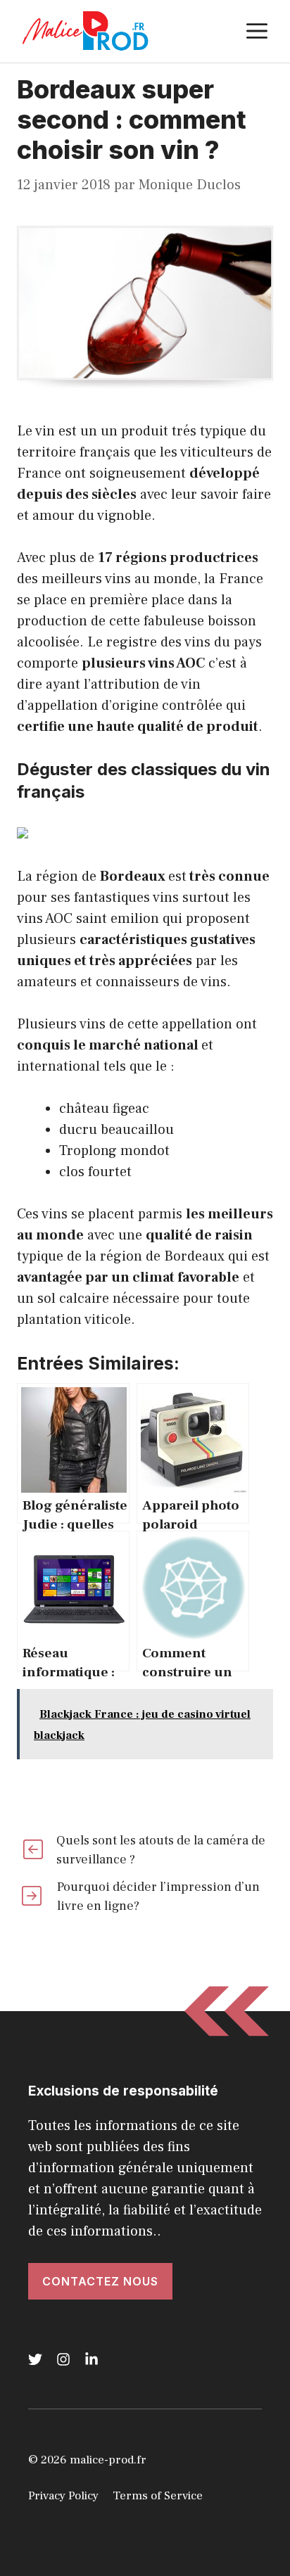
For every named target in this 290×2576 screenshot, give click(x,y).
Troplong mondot (114, 1151)
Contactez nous (100, 2281)
